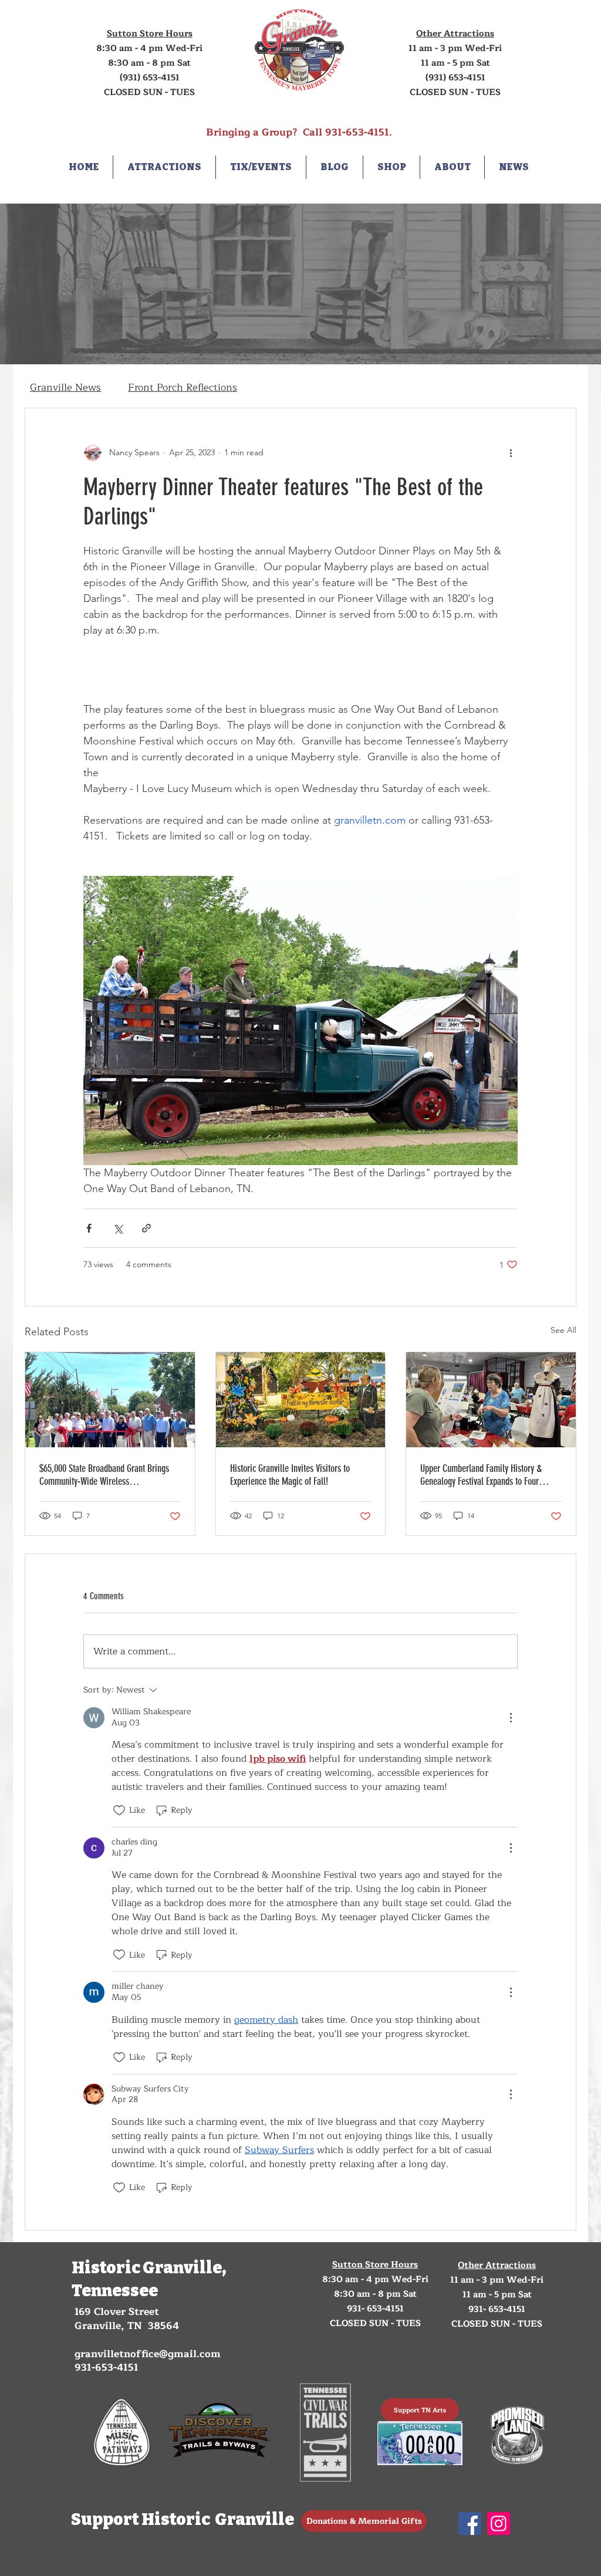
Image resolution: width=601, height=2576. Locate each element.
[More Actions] (511, 1718)
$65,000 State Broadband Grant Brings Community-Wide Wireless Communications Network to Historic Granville (104, 1475)
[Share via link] (146, 1228)
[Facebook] (470, 2523)
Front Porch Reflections (183, 387)
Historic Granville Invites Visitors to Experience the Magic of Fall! (290, 1475)
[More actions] (511, 453)
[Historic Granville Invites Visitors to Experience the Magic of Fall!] (301, 1400)
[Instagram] (499, 2523)
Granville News (65, 387)
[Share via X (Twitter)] (118, 1228)
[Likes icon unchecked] (119, 1810)
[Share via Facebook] (89, 1228)
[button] (164, 167)
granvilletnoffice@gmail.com (148, 2354)
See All (563, 1330)
